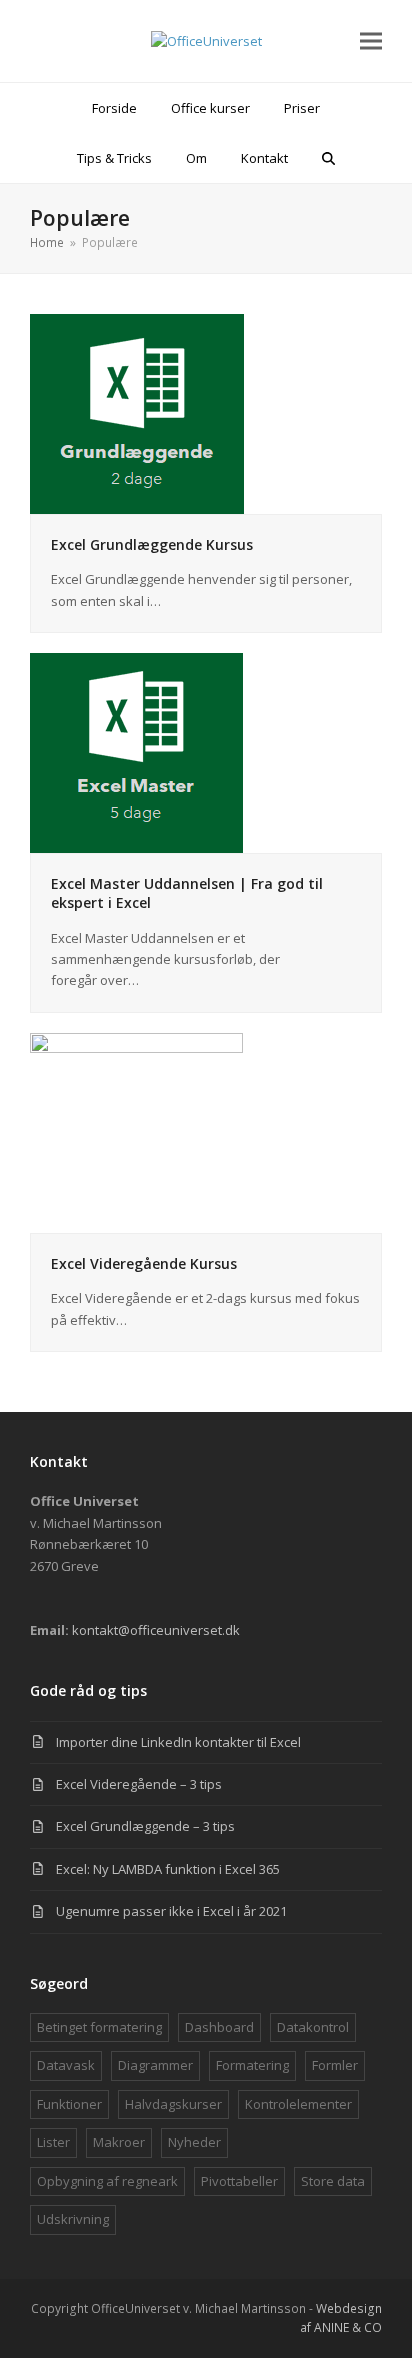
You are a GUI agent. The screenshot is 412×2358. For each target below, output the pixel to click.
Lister (53, 2142)
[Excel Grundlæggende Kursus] (137, 412)
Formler (335, 2065)
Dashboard (219, 2027)
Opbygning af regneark (107, 2181)
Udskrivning (73, 2219)
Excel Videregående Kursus (144, 1263)
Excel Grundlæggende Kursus (152, 544)
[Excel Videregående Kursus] (136, 1131)
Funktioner (69, 2104)
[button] (371, 41)
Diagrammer (155, 2065)
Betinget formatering (99, 2027)
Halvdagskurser (173, 2104)
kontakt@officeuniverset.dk (156, 1630)
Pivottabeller (239, 2181)
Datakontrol (313, 2027)
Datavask (66, 2065)
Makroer (119, 2142)
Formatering (252, 2065)
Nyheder (194, 2142)
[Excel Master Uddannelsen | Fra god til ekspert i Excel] (136, 752)
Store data (333, 2181)
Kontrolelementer (298, 2104)
